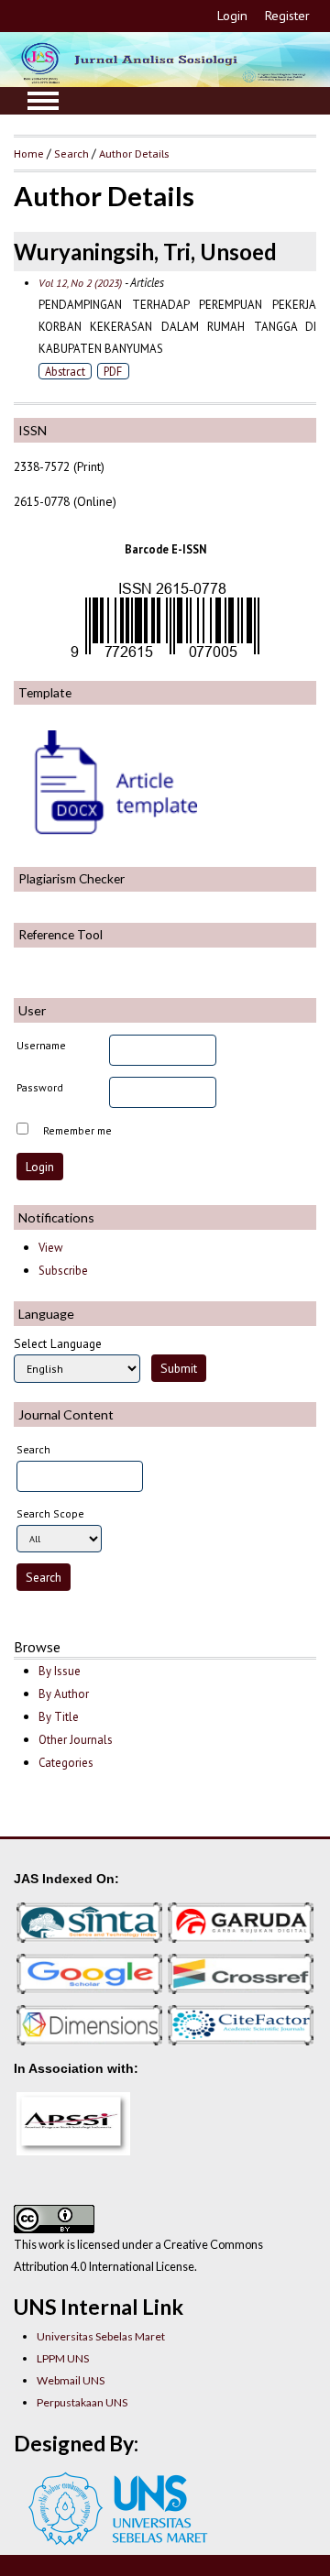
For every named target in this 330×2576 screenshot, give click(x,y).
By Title (59, 1717)
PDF (113, 371)
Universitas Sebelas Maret (101, 2336)
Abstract (65, 371)
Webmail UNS (71, 2380)
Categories (66, 1763)
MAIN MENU (43, 101)
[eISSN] (165, 658)
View (50, 1248)
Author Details (134, 153)
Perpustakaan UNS (82, 2402)
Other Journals (76, 1740)
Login (232, 16)
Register (287, 16)
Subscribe (63, 1271)
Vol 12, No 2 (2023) (80, 283)
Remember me (77, 1130)
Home (29, 153)
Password (40, 1087)
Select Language (58, 1343)
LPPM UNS (63, 2358)
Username (41, 1045)
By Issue (60, 1671)
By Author (64, 1694)
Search (71, 153)
